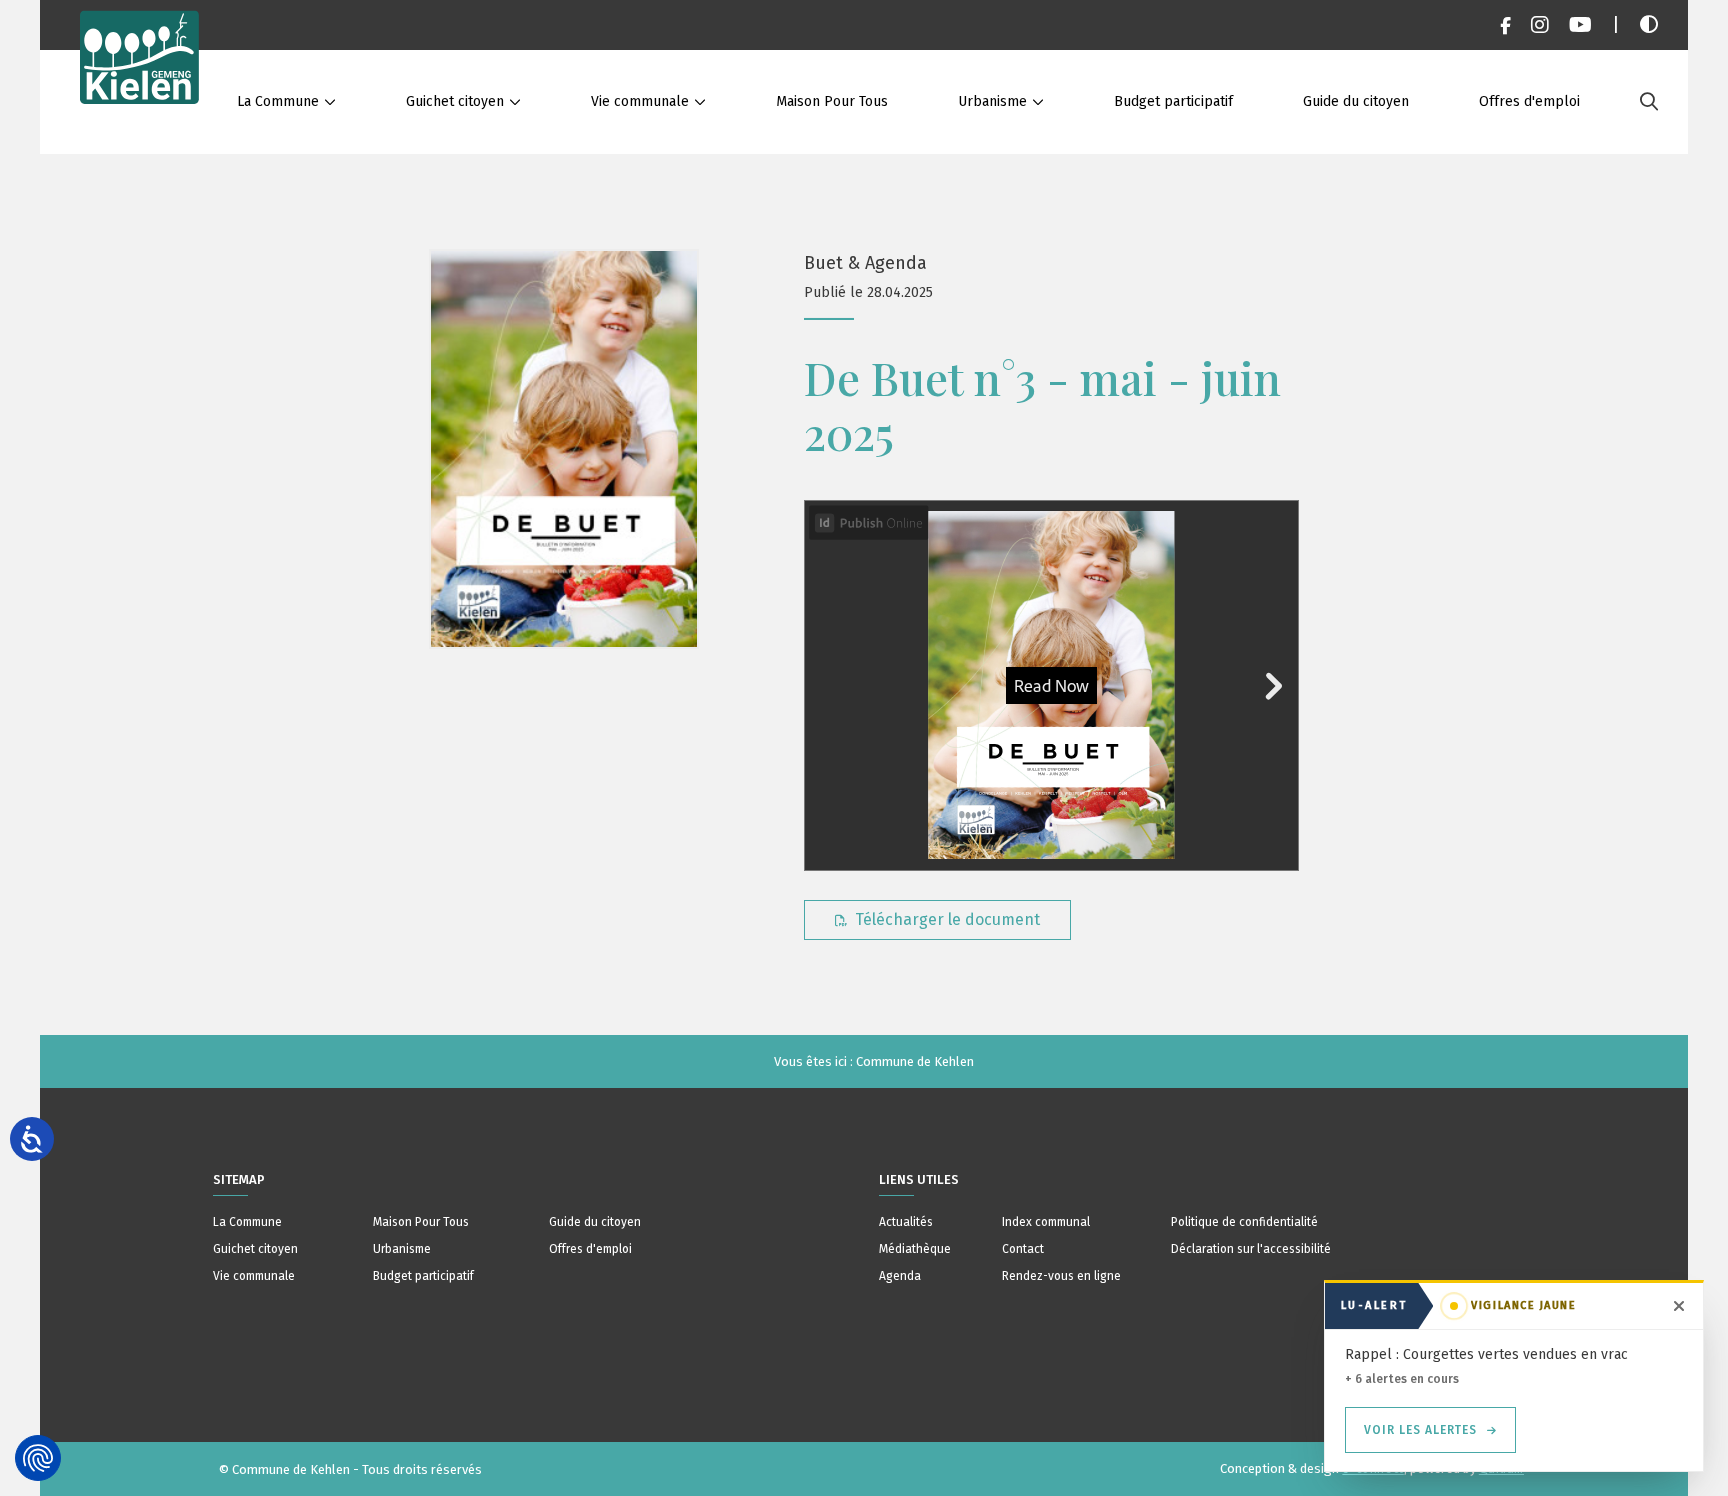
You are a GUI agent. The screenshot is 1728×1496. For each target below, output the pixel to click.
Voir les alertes (1420, 1430)
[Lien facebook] (1505, 25)
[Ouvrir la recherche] (1649, 102)
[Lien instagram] (1540, 25)
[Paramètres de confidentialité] (38, 1458)
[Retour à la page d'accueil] (140, 77)
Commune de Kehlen (915, 1061)
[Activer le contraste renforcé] (1649, 25)
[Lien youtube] (1580, 25)
